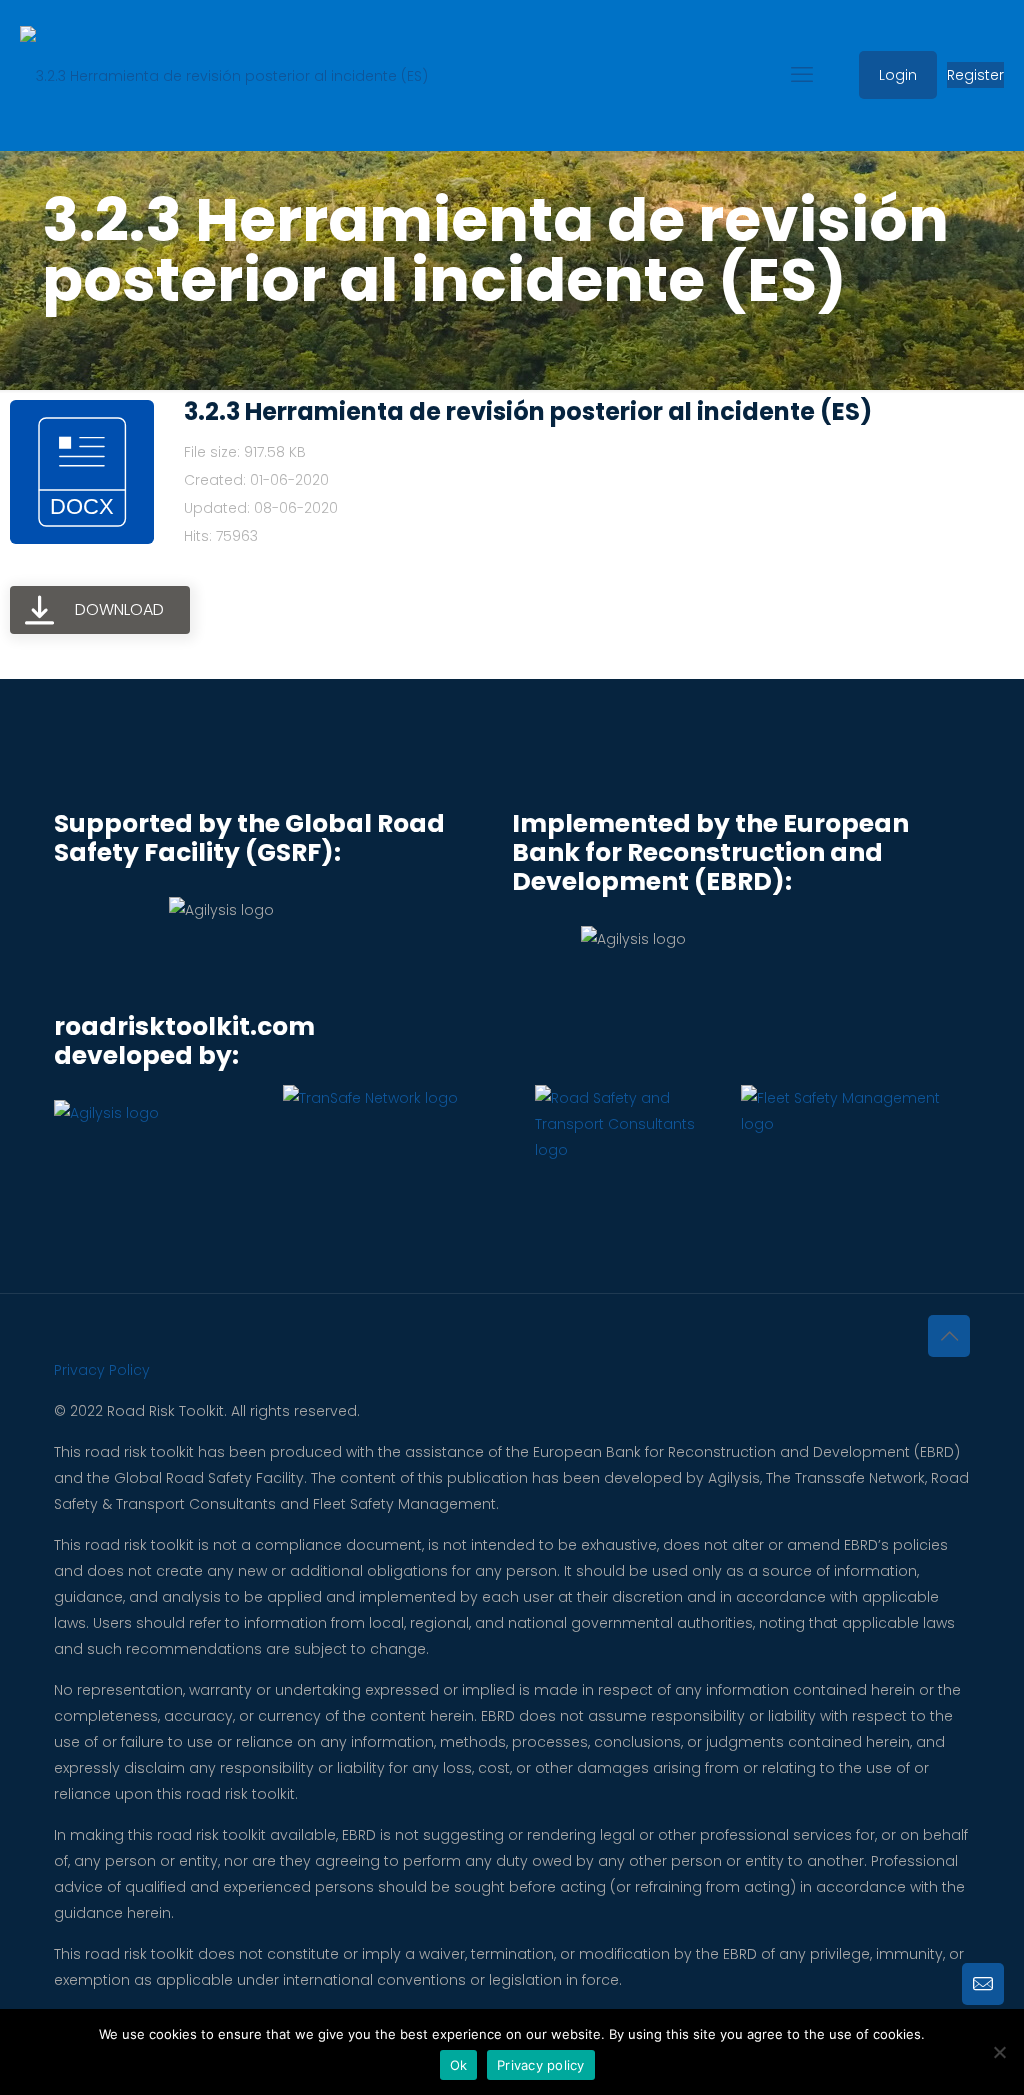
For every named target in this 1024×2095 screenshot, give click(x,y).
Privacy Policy (102, 1370)
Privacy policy (541, 2065)
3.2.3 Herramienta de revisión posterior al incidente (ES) (528, 411)
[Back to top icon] (949, 1336)
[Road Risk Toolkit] (224, 75)
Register (975, 75)
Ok (459, 2065)
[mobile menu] (802, 75)
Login (898, 75)
